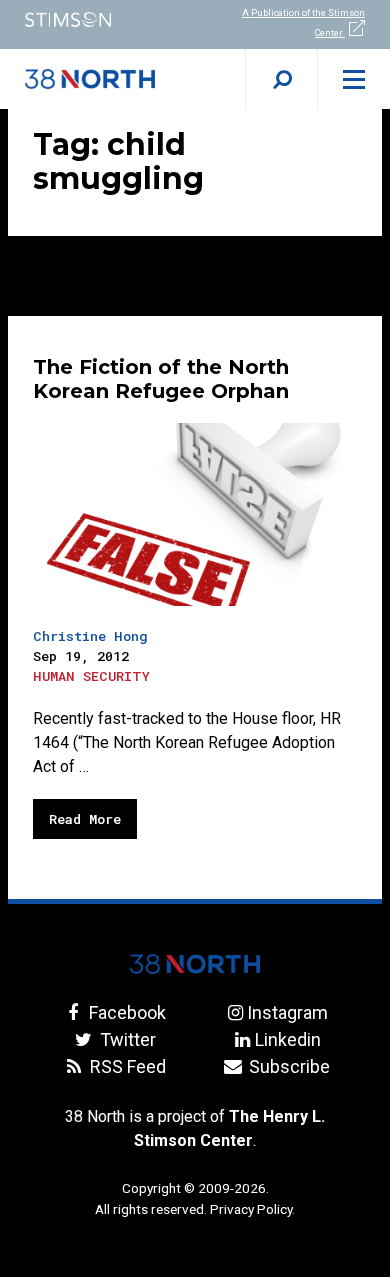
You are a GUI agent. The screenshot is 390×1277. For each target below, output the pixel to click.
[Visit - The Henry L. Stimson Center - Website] (97, 19)
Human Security (91, 676)
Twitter (125, 1039)
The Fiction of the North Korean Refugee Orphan (161, 379)
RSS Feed (125, 1066)
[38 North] (195, 964)
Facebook (125, 1012)
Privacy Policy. (252, 1209)
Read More (85, 819)
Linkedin (287, 1039)
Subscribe (287, 1066)
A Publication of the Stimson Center (303, 23)
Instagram (287, 1012)
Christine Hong (90, 636)
